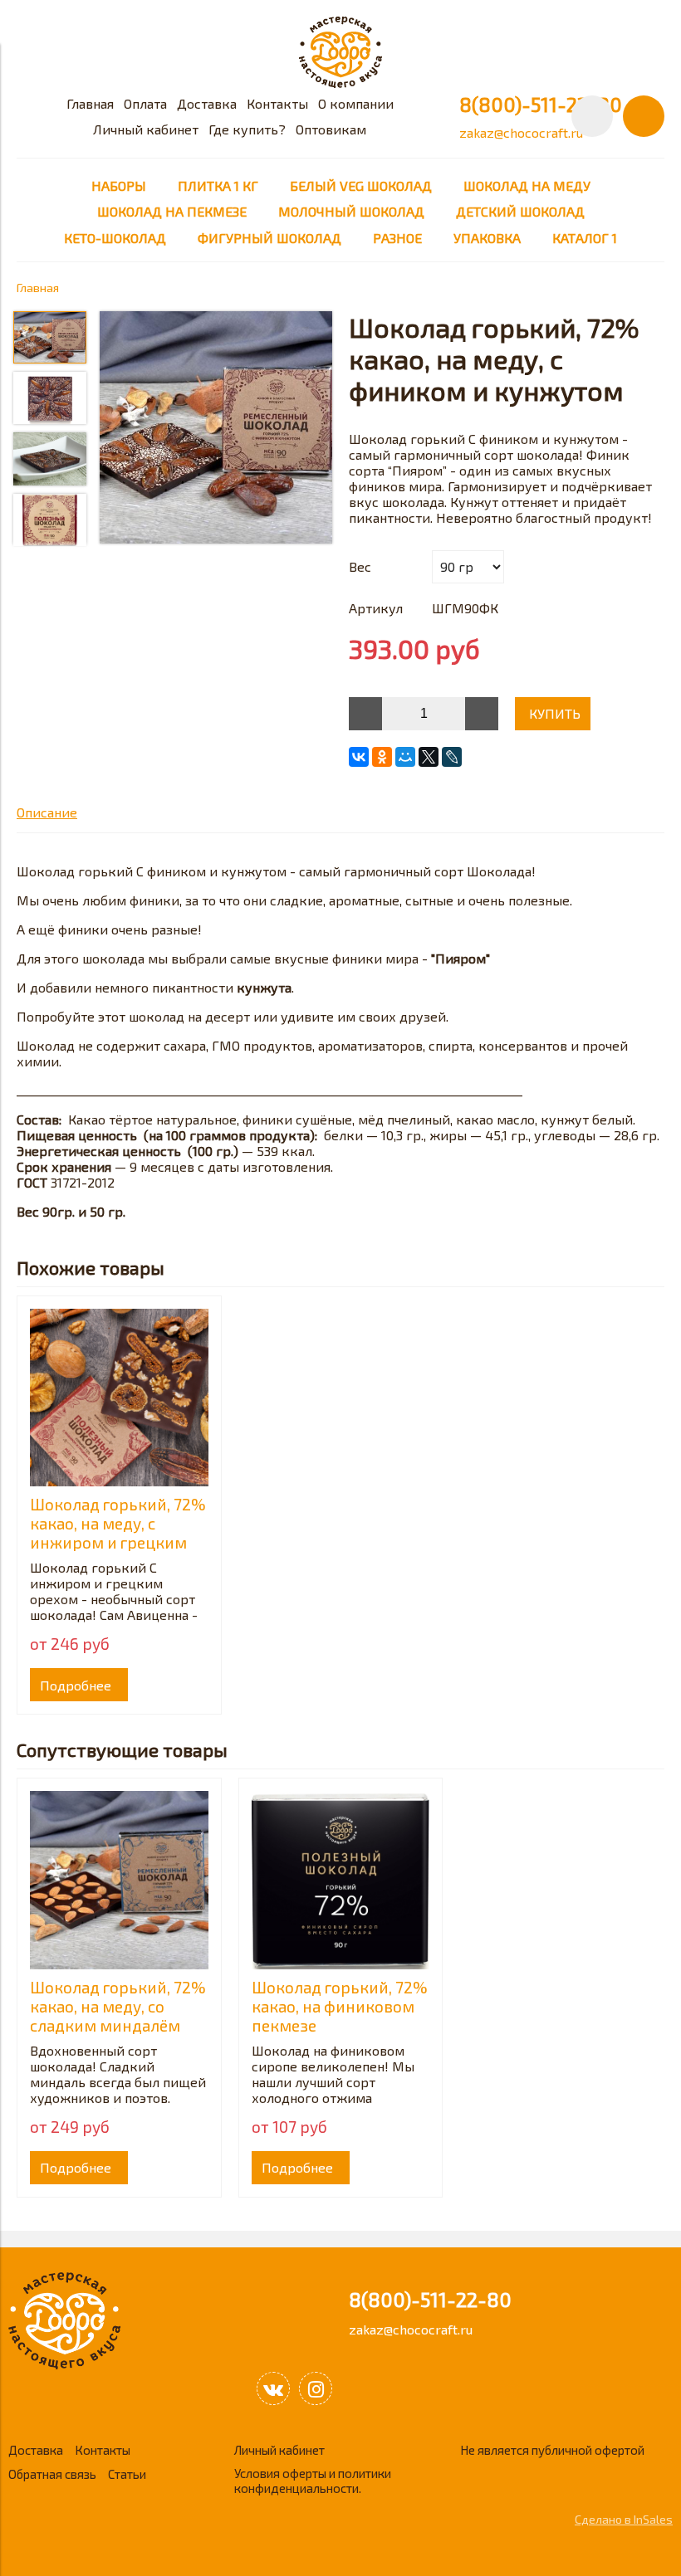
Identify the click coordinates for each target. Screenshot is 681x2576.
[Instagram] (316, 2388)
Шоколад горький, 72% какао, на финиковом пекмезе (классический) (340, 2016)
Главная (90, 103)
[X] (429, 757)
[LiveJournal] (452, 757)
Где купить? (247, 129)
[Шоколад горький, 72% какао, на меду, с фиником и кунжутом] (216, 429)
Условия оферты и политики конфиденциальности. (313, 2481)
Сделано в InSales (624, 2519)
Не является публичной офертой (552, 2450)
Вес (360, 566)
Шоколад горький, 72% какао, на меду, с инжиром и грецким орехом (118, 1533)
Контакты (277, 103)
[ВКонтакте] (359, 757)
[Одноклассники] (382, 757)
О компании (356, 103)
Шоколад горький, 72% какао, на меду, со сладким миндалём (118, 2006)
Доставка (207, 103)
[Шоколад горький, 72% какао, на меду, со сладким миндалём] (119, 1880)
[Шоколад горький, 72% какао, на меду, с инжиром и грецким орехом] (119, 1398)
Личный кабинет (146, 129)
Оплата (145, 103)
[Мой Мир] (405, 757)
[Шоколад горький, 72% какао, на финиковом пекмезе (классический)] (341, 1880)
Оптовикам (331, 129)
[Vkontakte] (273, 2388)
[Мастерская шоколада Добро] (340, 83)
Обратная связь (52, 2474)
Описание (47, 812)
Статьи (127, 2474)
